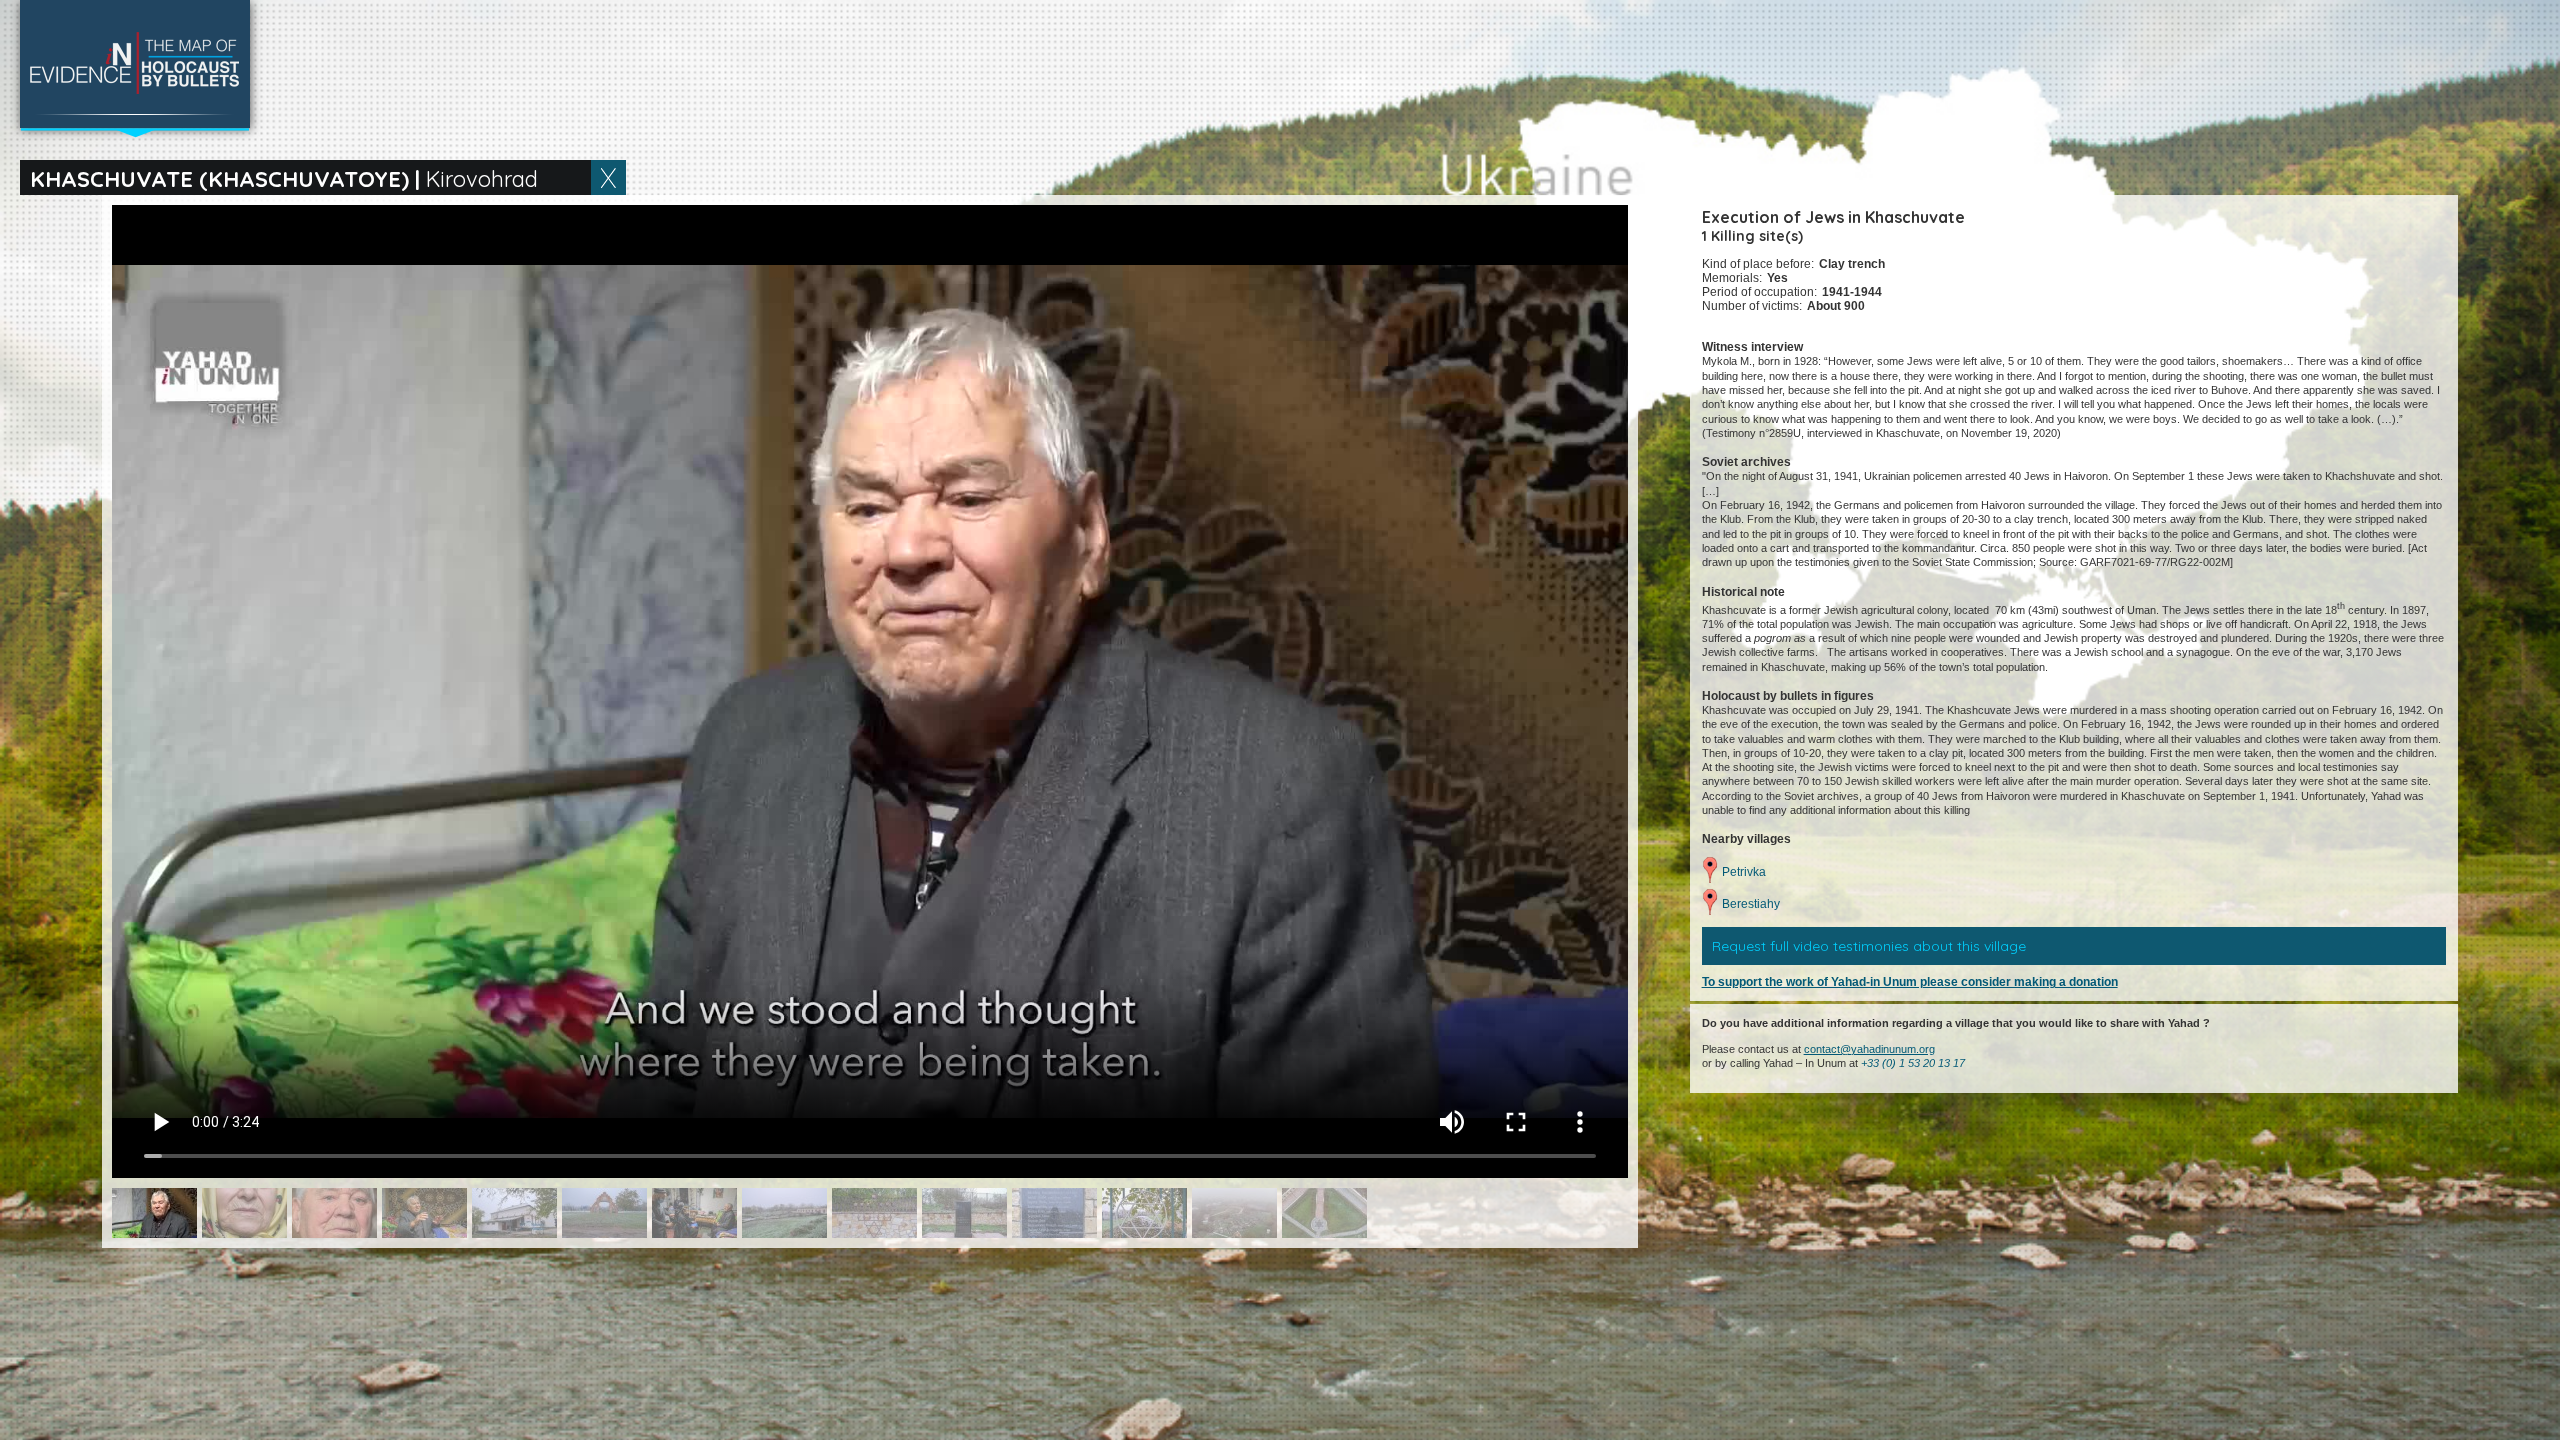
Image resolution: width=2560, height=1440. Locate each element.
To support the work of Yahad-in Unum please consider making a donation (1910, 982)
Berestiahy (1751, 904)
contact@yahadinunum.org (1869, 1049)
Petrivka (1744, 872)
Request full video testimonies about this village (1869, 946)
